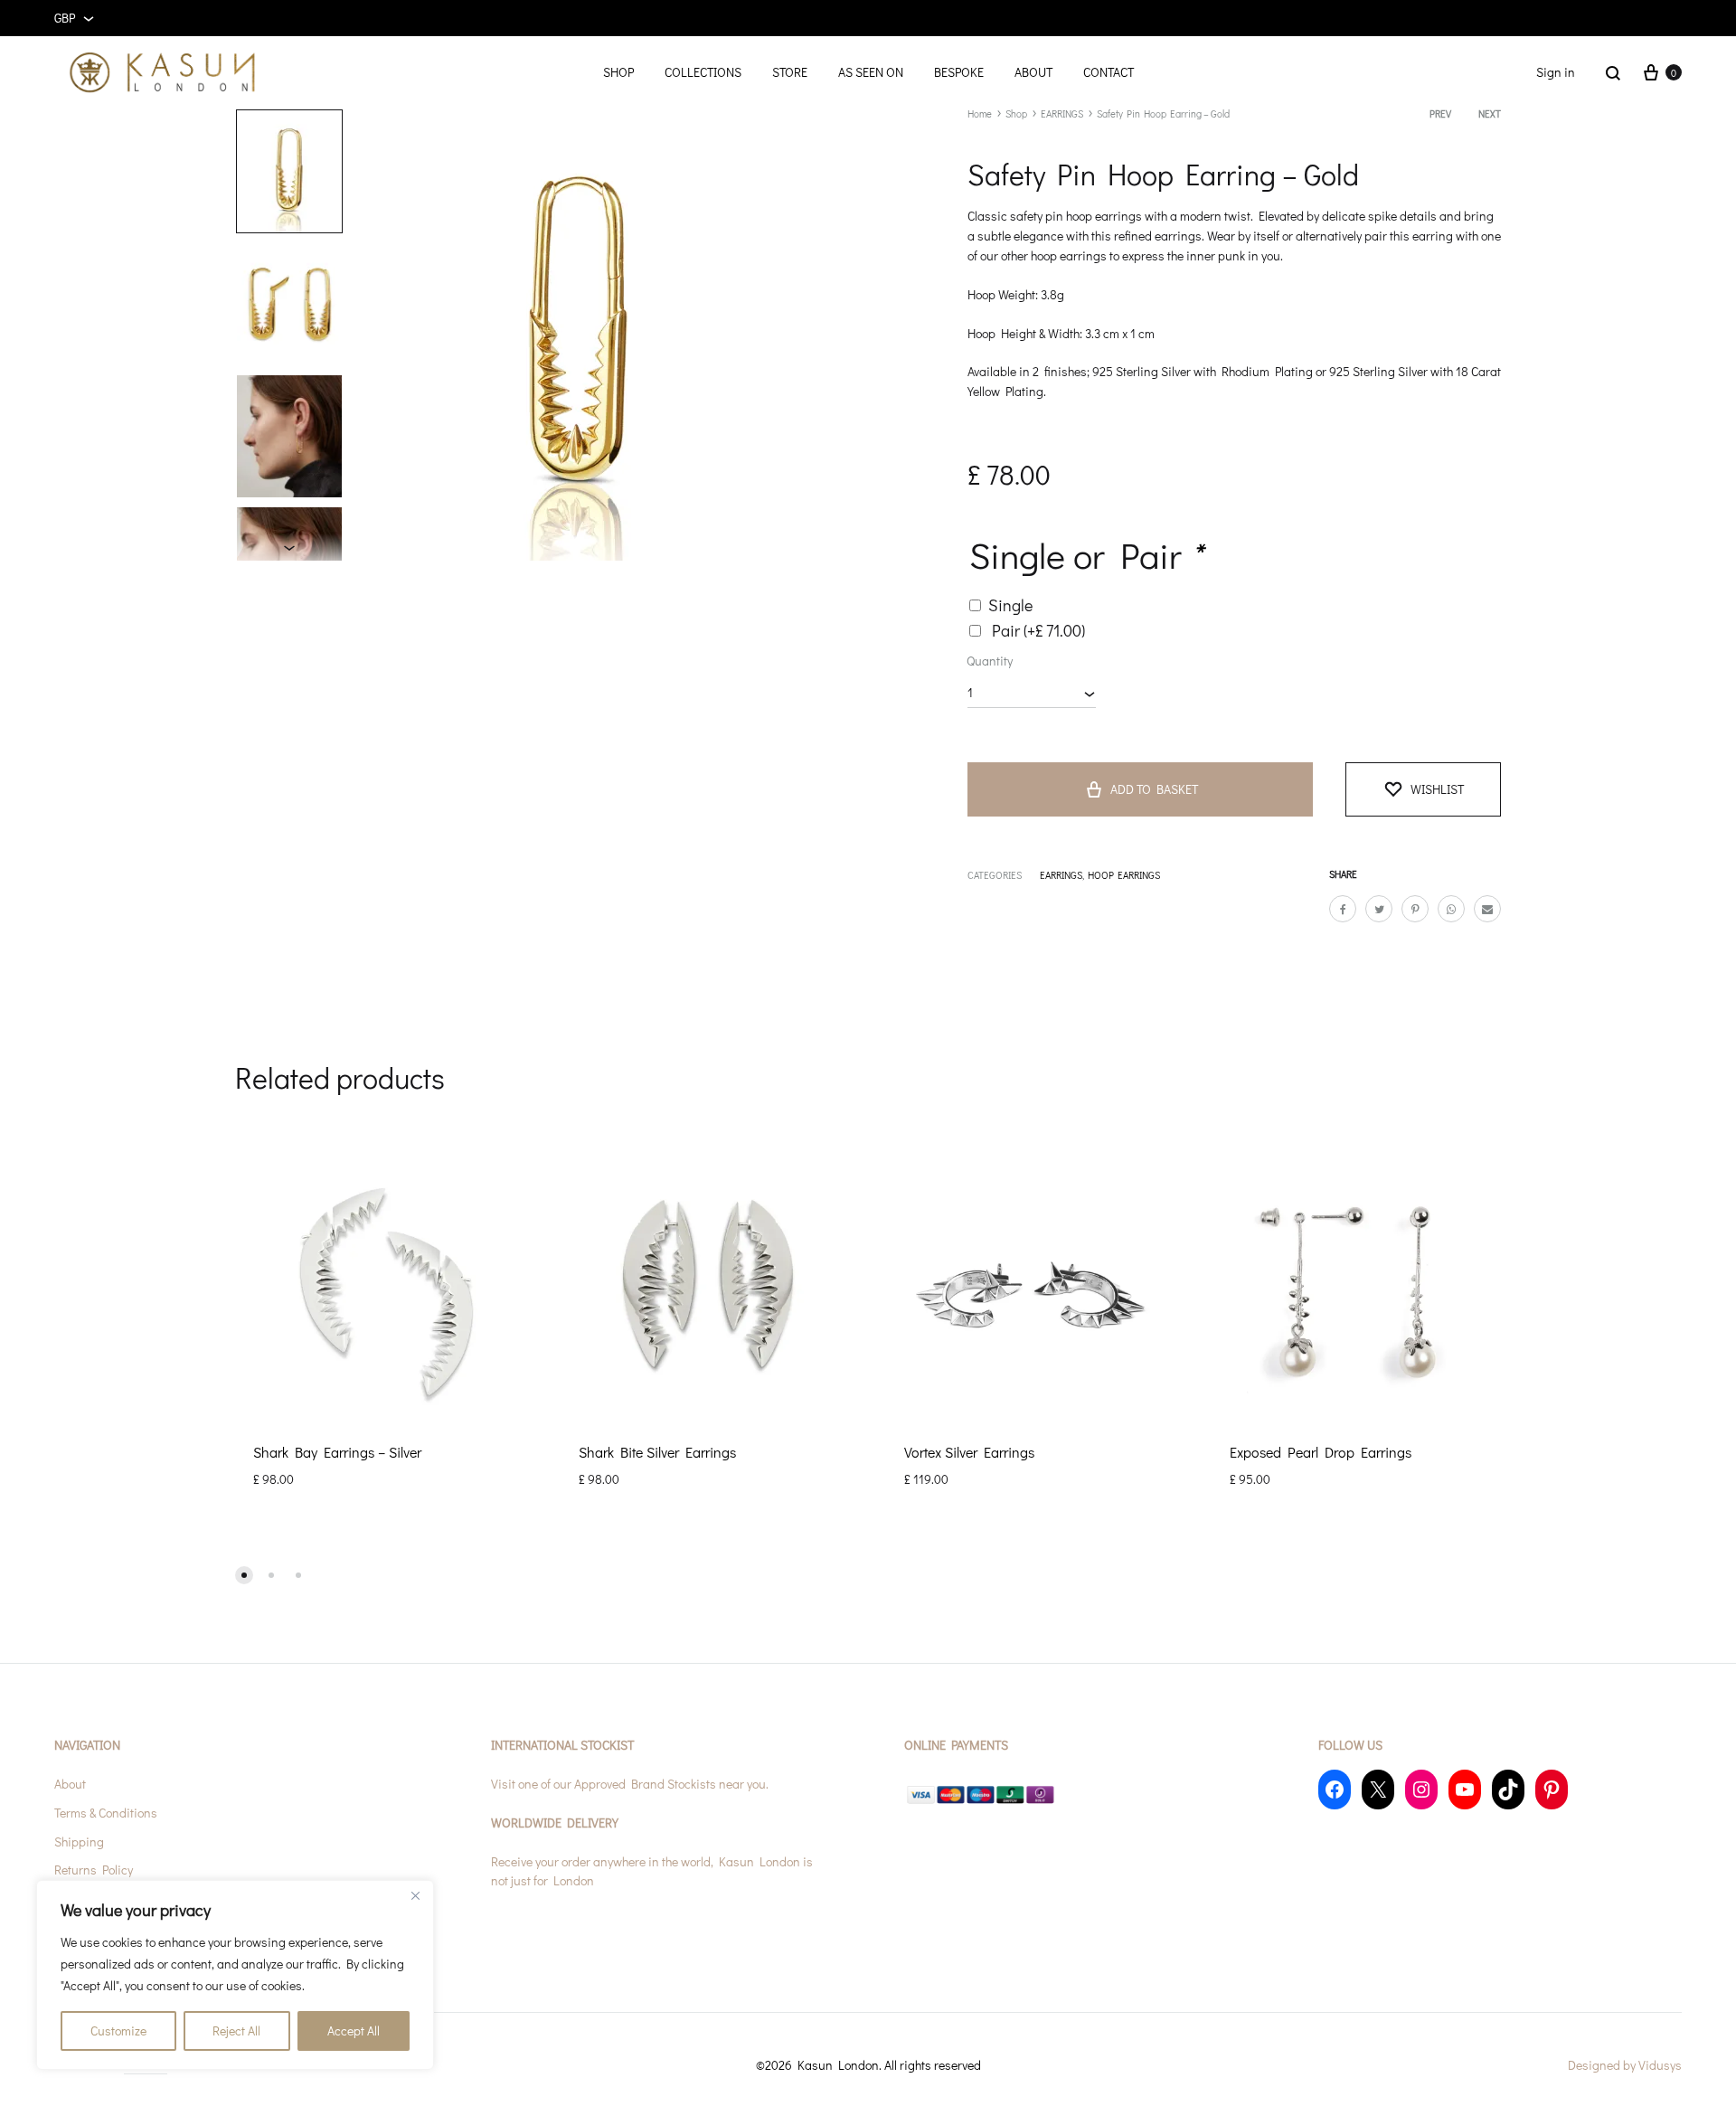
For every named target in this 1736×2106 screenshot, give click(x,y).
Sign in (1556, 72)
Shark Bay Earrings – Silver (337, 1452)
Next (1490, 113)
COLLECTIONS (703, 72)
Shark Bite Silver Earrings (657, 1452)
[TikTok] (1508, 1789)
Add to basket (1154, 789)
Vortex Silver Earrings (969, 1452)
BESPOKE (959, 72)
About (70, 1784)
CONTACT (1109, 72)
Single (1010, 605)
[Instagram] (1421, 1789)
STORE (790, 72)
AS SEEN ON (871, 72)
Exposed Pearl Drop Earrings (1321, 1452)
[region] (235, 1975)
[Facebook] (1335, 1789)
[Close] (415, 1895)
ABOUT (1033, 72)
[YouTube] (1465, 1789)
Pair (1038, 630)
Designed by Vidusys (1625, 2065)
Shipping (79, 1842)
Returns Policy (94, 1870)
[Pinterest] (1552, 1789)
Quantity (990, 661)
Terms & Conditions (106, 1813)
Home (980, 113)
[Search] (1613, 72)
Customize (118, 2030)
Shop (1016, 113)
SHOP (618, 72)
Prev (1440, 113)
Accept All (354, 2030)
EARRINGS (1062, 113)
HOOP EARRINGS (1124, 875)
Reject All (236, 2030)
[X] (1378, 1789)
